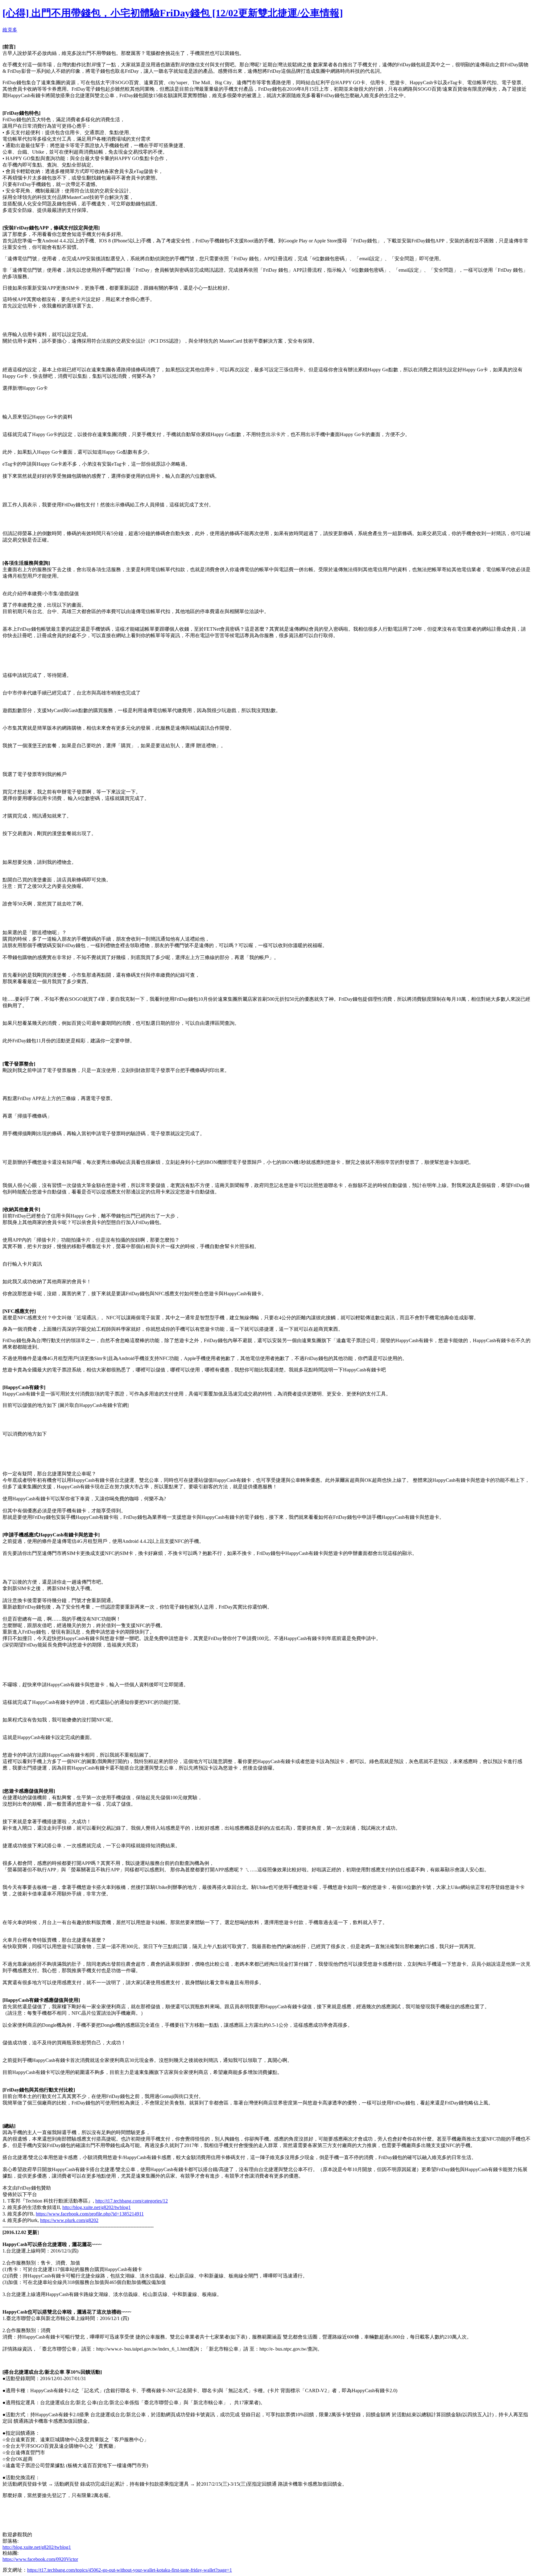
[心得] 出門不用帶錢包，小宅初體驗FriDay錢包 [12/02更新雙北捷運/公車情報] (173, 13)
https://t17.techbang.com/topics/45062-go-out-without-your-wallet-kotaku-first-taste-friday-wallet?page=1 (130, 2570)
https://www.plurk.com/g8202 (69, 2220)
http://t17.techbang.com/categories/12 (132, 2201)
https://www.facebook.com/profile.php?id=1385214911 (90, 2214)
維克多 (10, 30)
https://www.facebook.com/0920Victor (40, 2559)
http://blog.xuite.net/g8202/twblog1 (97, 2207)
